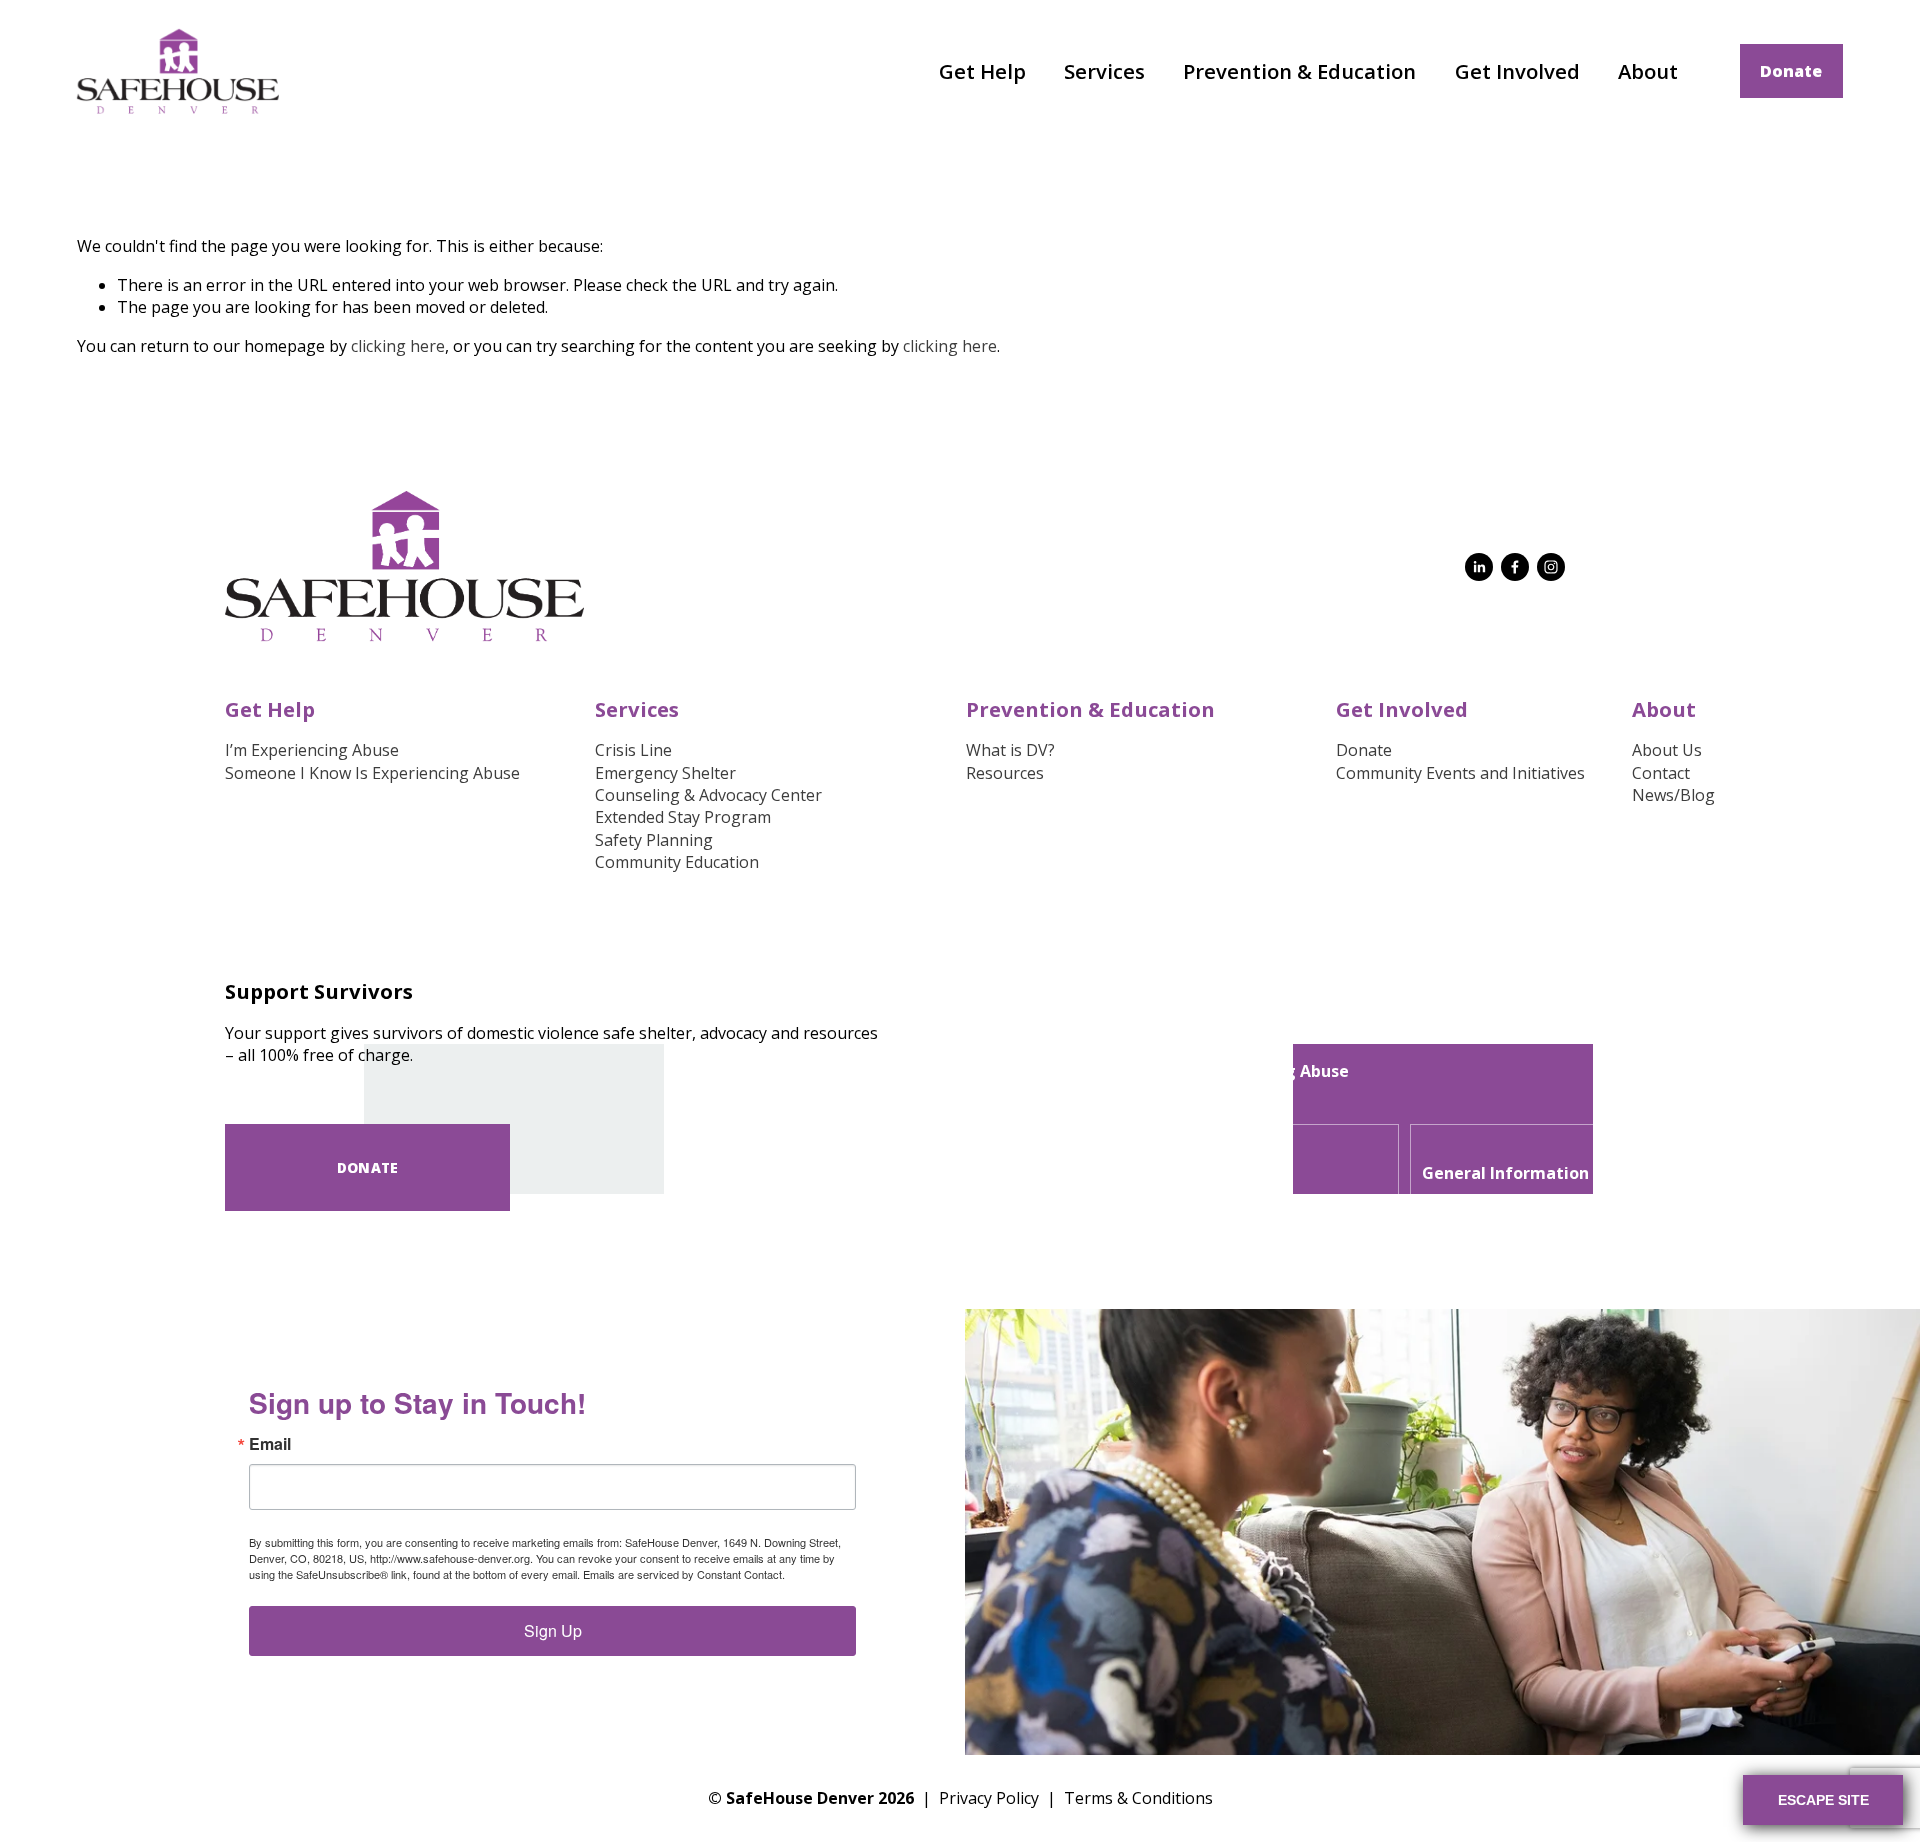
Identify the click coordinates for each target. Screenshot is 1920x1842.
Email (270, 1444)
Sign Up (553, 1630)
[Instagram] (1551, 567)
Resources (1005, 773)
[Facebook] (1515, 567)
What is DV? (1010, 750)
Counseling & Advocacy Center (708, 795)
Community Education (677, 862)
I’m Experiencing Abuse (312, 750)
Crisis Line (633, 750)
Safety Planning (654, 840)
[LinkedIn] (1479, 567)
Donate (1791, 71)
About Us (1667, 750)
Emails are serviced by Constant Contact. (684, 1574)
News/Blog (1673, 795)
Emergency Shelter (665, 773)
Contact (1661, 773)
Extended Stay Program (683, 817)
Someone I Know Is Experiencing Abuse (372, 773)
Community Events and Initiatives (1460, 773)
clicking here (398, 346)
